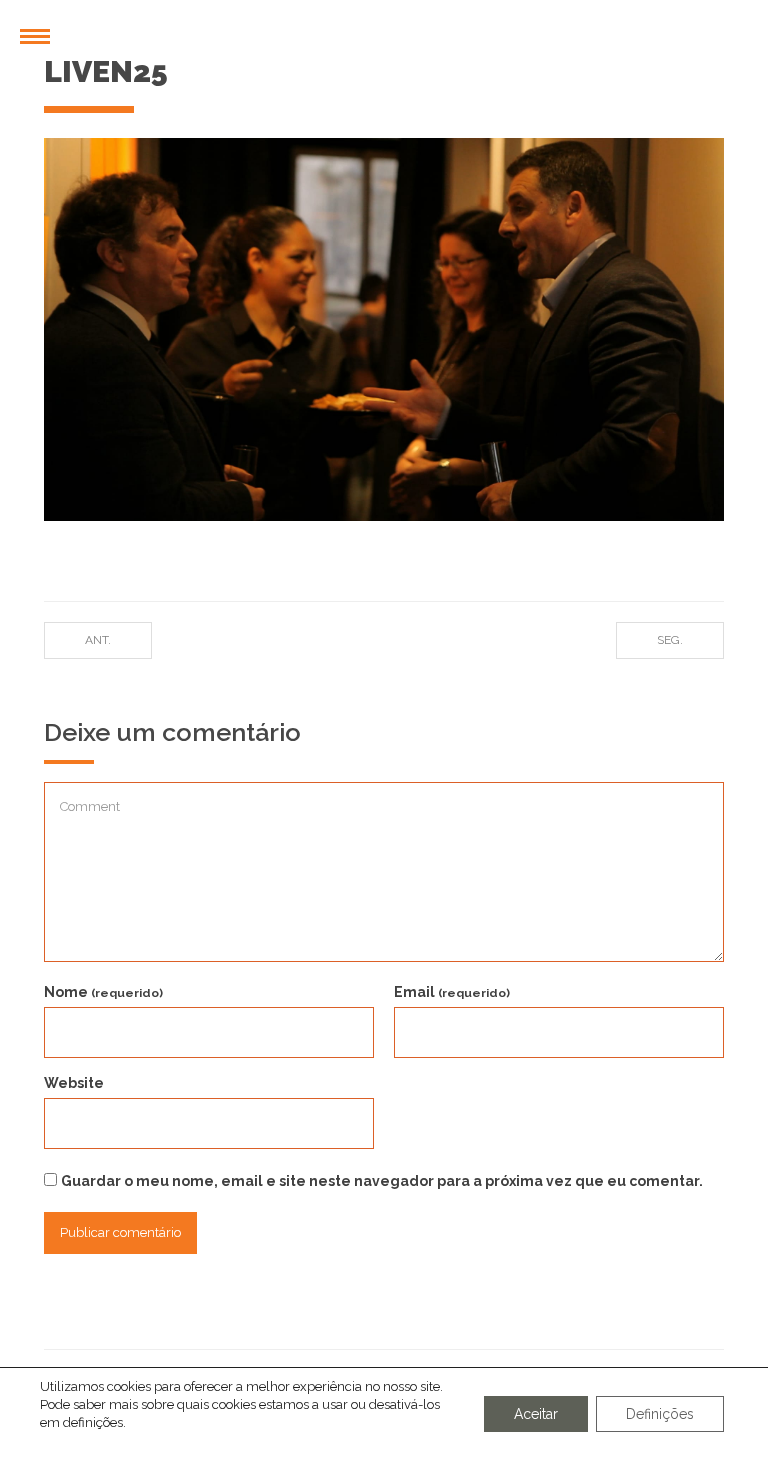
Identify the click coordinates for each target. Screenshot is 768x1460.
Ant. (98, 640)
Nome (103, 992)
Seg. (670, 640)
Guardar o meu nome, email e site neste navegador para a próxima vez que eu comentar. (382, 1181)
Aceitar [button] (536, 1414)
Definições (660, 1414)
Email (452, 992)
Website (74, 1083)
